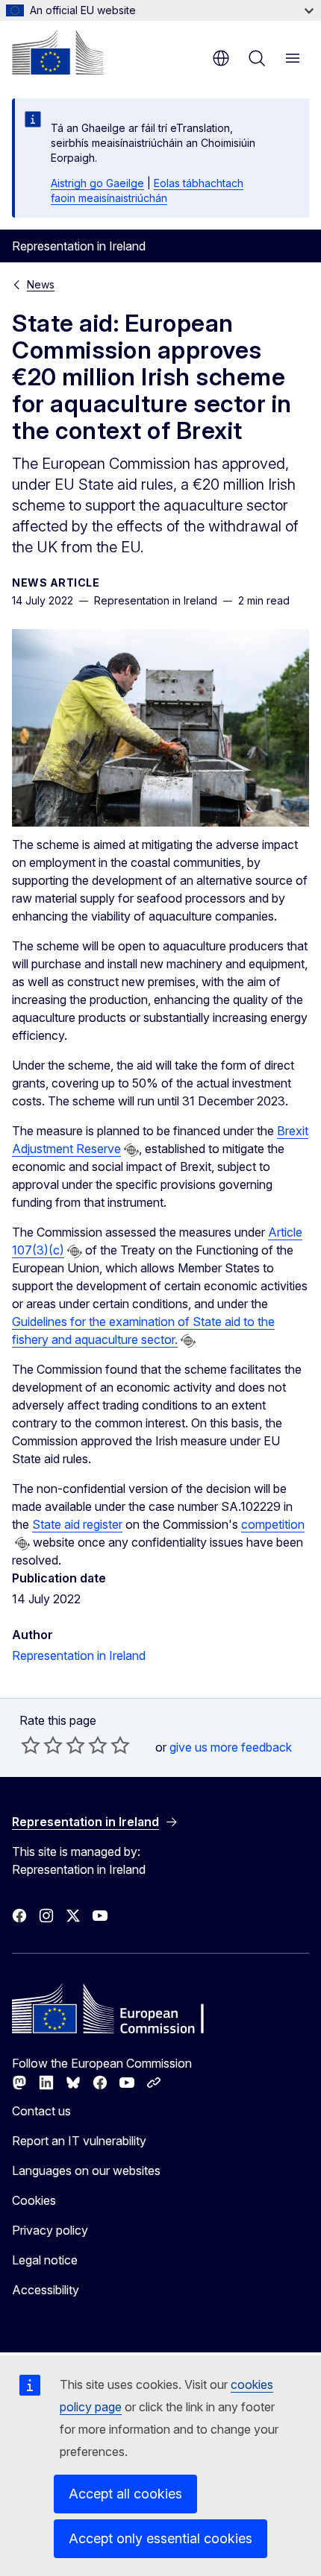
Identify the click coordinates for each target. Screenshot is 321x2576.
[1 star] (31, 1745)
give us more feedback (231, 1747)
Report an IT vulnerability (79, 2141)
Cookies (34, 2200)
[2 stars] (42, 1745)
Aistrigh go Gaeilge (97, 183)
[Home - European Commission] (57, 52)
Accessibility (46, 2290)
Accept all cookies (125, 2494)
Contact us (41, 2111)
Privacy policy (50, 2230)
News (41, 284)
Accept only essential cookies (160, 2538)
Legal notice (45, 2260)
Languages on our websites (86, 2171)
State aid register (77, 1524)
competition (273, 1524)
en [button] (221, 58)
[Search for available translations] (131, 1150)
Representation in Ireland (79, 1655)
